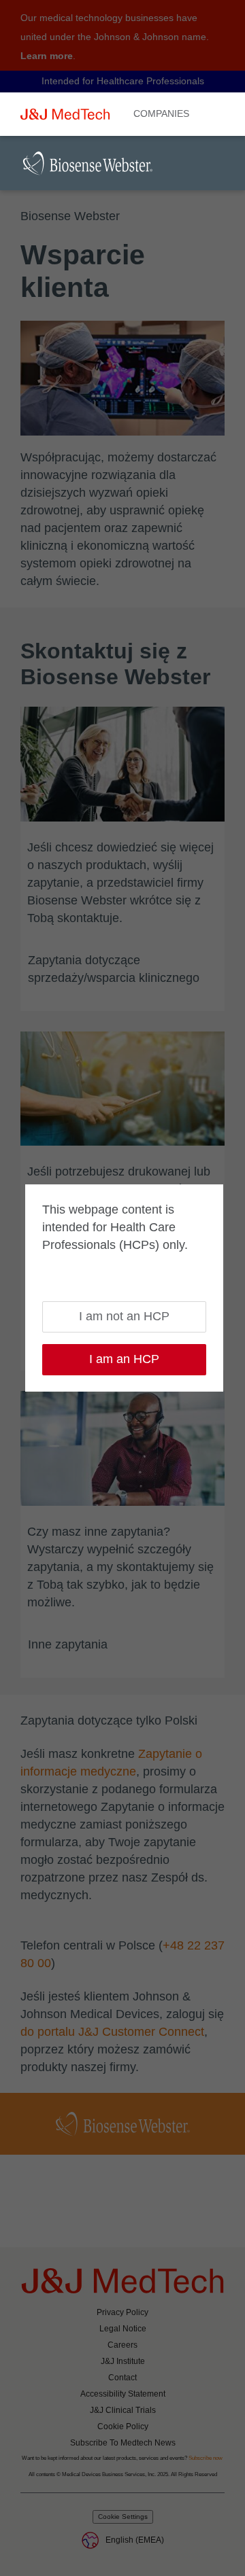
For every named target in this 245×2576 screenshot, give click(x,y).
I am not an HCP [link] (124, 1316)
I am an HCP (124, 1359)
